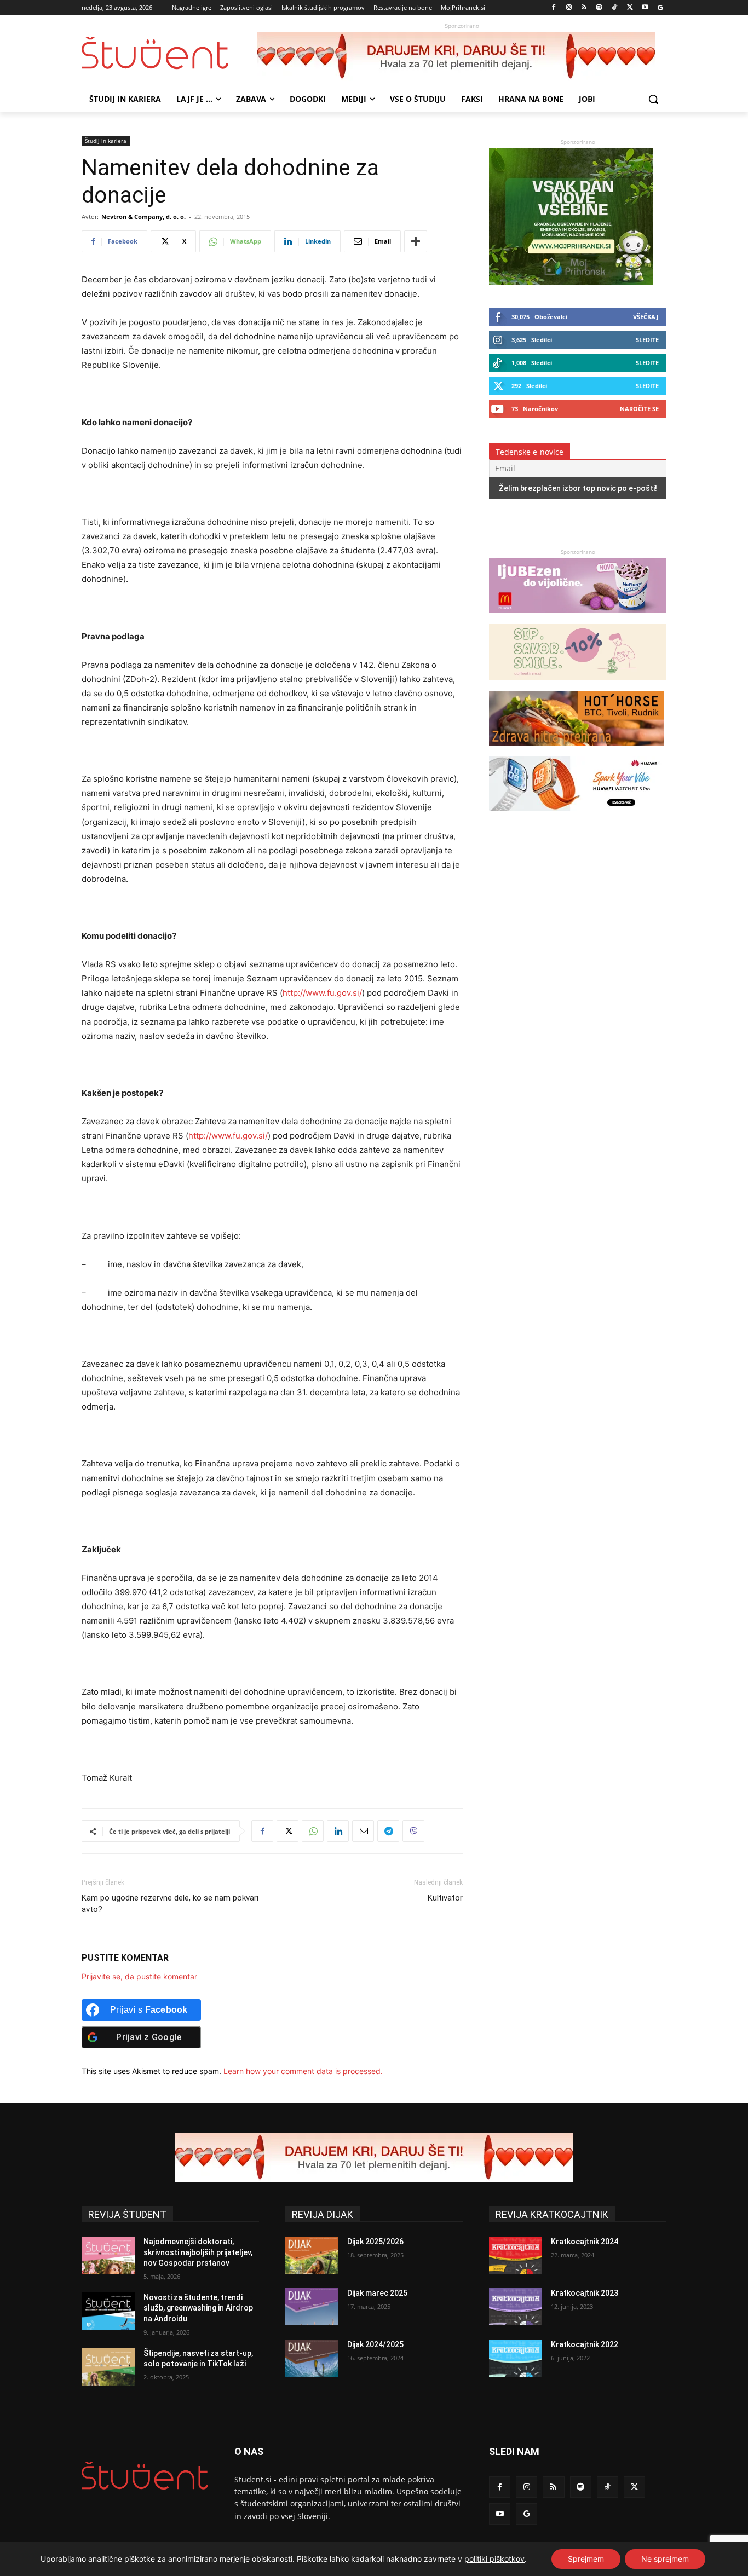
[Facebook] (554, 8)
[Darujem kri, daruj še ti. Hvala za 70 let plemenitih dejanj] (462, 56)
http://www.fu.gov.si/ (322, 993)
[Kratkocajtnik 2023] (516, 2307)
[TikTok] (615, 8)
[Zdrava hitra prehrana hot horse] (577, 751)
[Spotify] (599, 8)
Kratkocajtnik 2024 (585, 2242)
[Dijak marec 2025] (312, 2307)
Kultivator (445, 1898)
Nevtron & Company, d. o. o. (143, 216)
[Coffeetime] (578, 685)
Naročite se (639, 409)
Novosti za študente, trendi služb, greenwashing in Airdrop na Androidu (198, 2308)
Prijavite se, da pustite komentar (139, 1976)
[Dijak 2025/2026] (312, 2255)
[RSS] (584, 8)
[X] (630, 8)
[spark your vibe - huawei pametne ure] (577, 816)
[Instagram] (569, 8)
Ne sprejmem (665, 2559)
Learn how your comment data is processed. (303, 2071)
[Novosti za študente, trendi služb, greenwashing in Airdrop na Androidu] (108, 2311)
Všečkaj (646, 317)
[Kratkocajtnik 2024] (516, 2255)
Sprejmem (586, 2559)
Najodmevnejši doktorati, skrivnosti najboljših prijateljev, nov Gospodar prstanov (198, 2252)
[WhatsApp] (313, 1831)
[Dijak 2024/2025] (312, 2358)
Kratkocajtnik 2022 (585, 2344)
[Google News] (660, 8)
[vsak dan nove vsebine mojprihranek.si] (571, 282)
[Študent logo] (169, 53)
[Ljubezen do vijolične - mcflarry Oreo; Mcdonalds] (578, 618)
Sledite (647, 340)
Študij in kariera (106, 141)
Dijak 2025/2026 (375, 2242)
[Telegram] (388, 1831)
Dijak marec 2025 (377, 2293)
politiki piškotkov (494, 2559)
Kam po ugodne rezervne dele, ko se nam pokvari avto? (170, 1904)
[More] (416, 241)
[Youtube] (645, 8)
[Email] (363, 1831)
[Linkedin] (338, 1831)
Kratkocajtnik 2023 (585, 2293)
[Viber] (413, 1831)
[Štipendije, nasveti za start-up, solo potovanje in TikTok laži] (108, 2367)
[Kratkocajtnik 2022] (516, 2358)
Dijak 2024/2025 (375, 2344)
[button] (653, 99)
